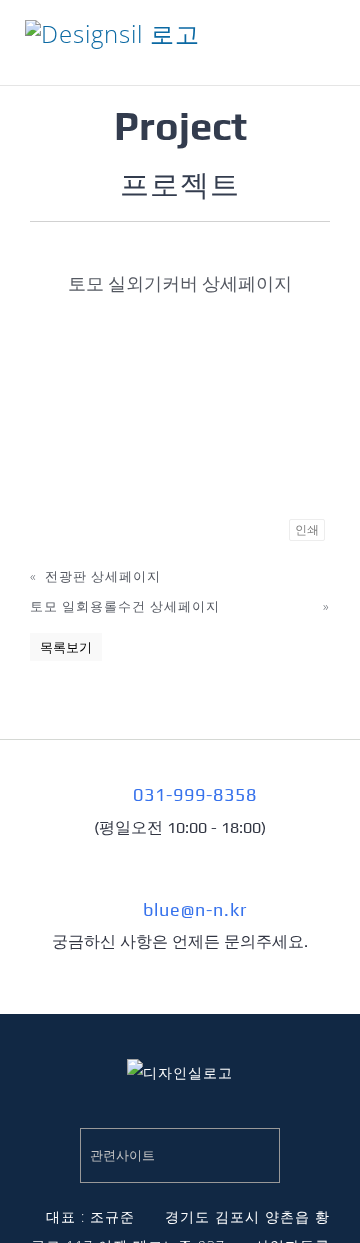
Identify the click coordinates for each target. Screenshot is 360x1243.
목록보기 (66, 647)
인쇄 (307, 530)
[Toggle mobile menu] (326, 50)
